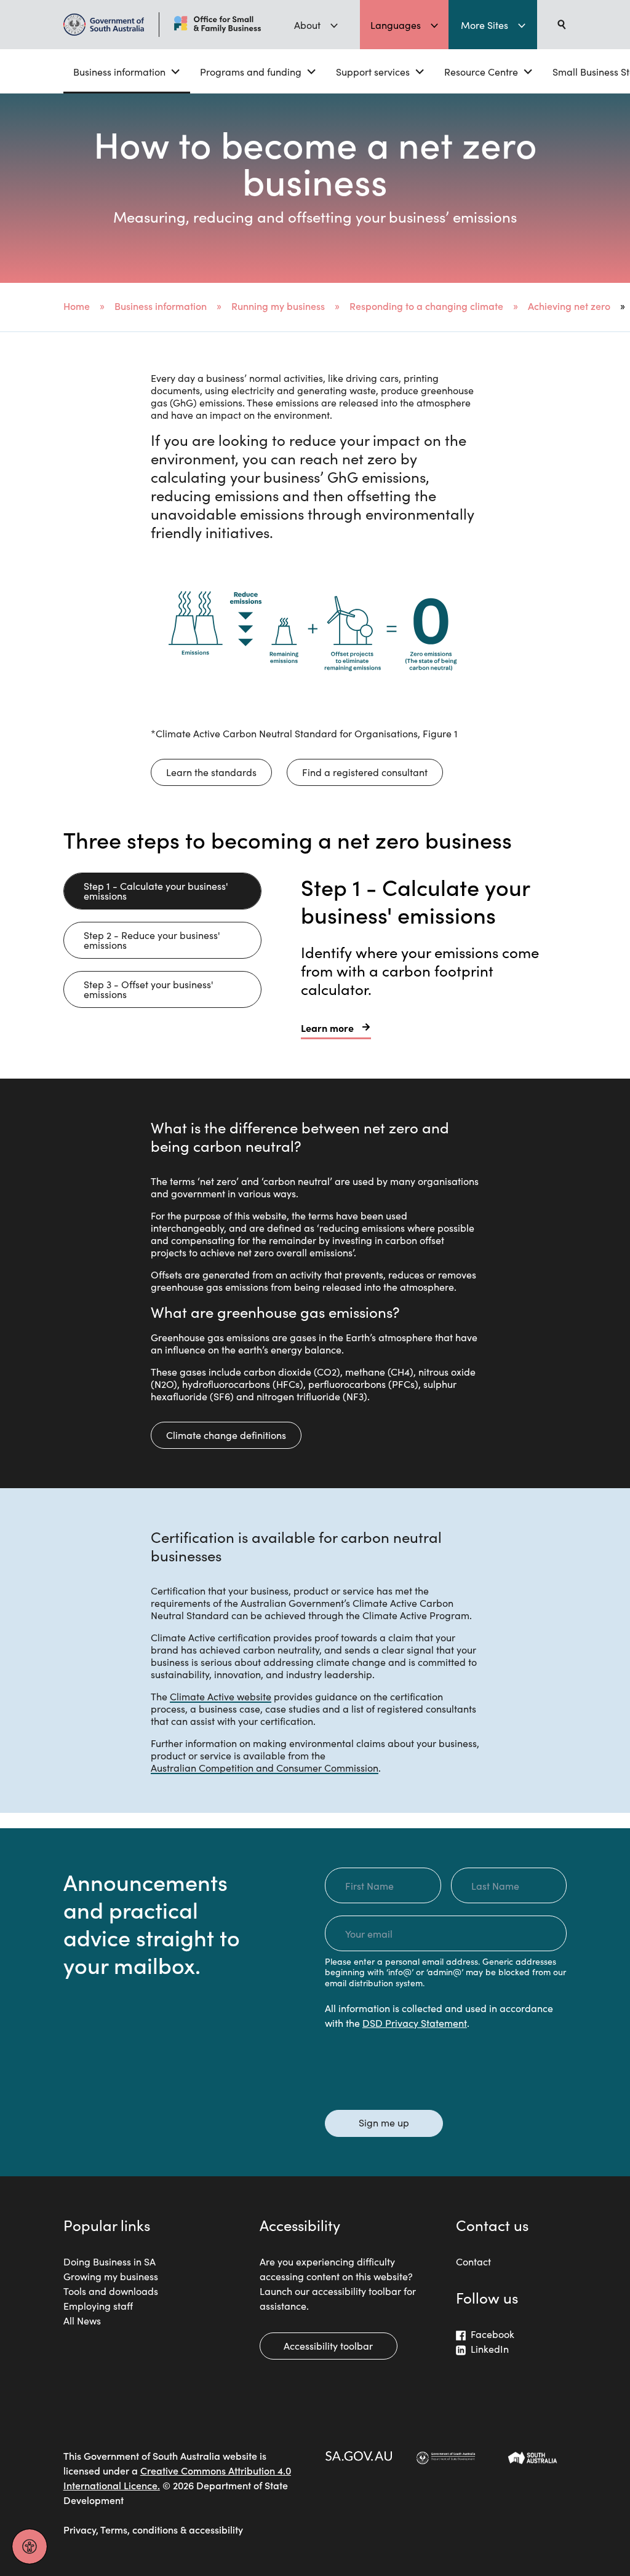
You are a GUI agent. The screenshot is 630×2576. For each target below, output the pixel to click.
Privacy (80, 2529)
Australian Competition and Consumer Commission (265, 1767)
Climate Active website (221, 1696)
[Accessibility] (30, 2546)
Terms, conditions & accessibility (172, 2529)
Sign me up (384, 2122)
